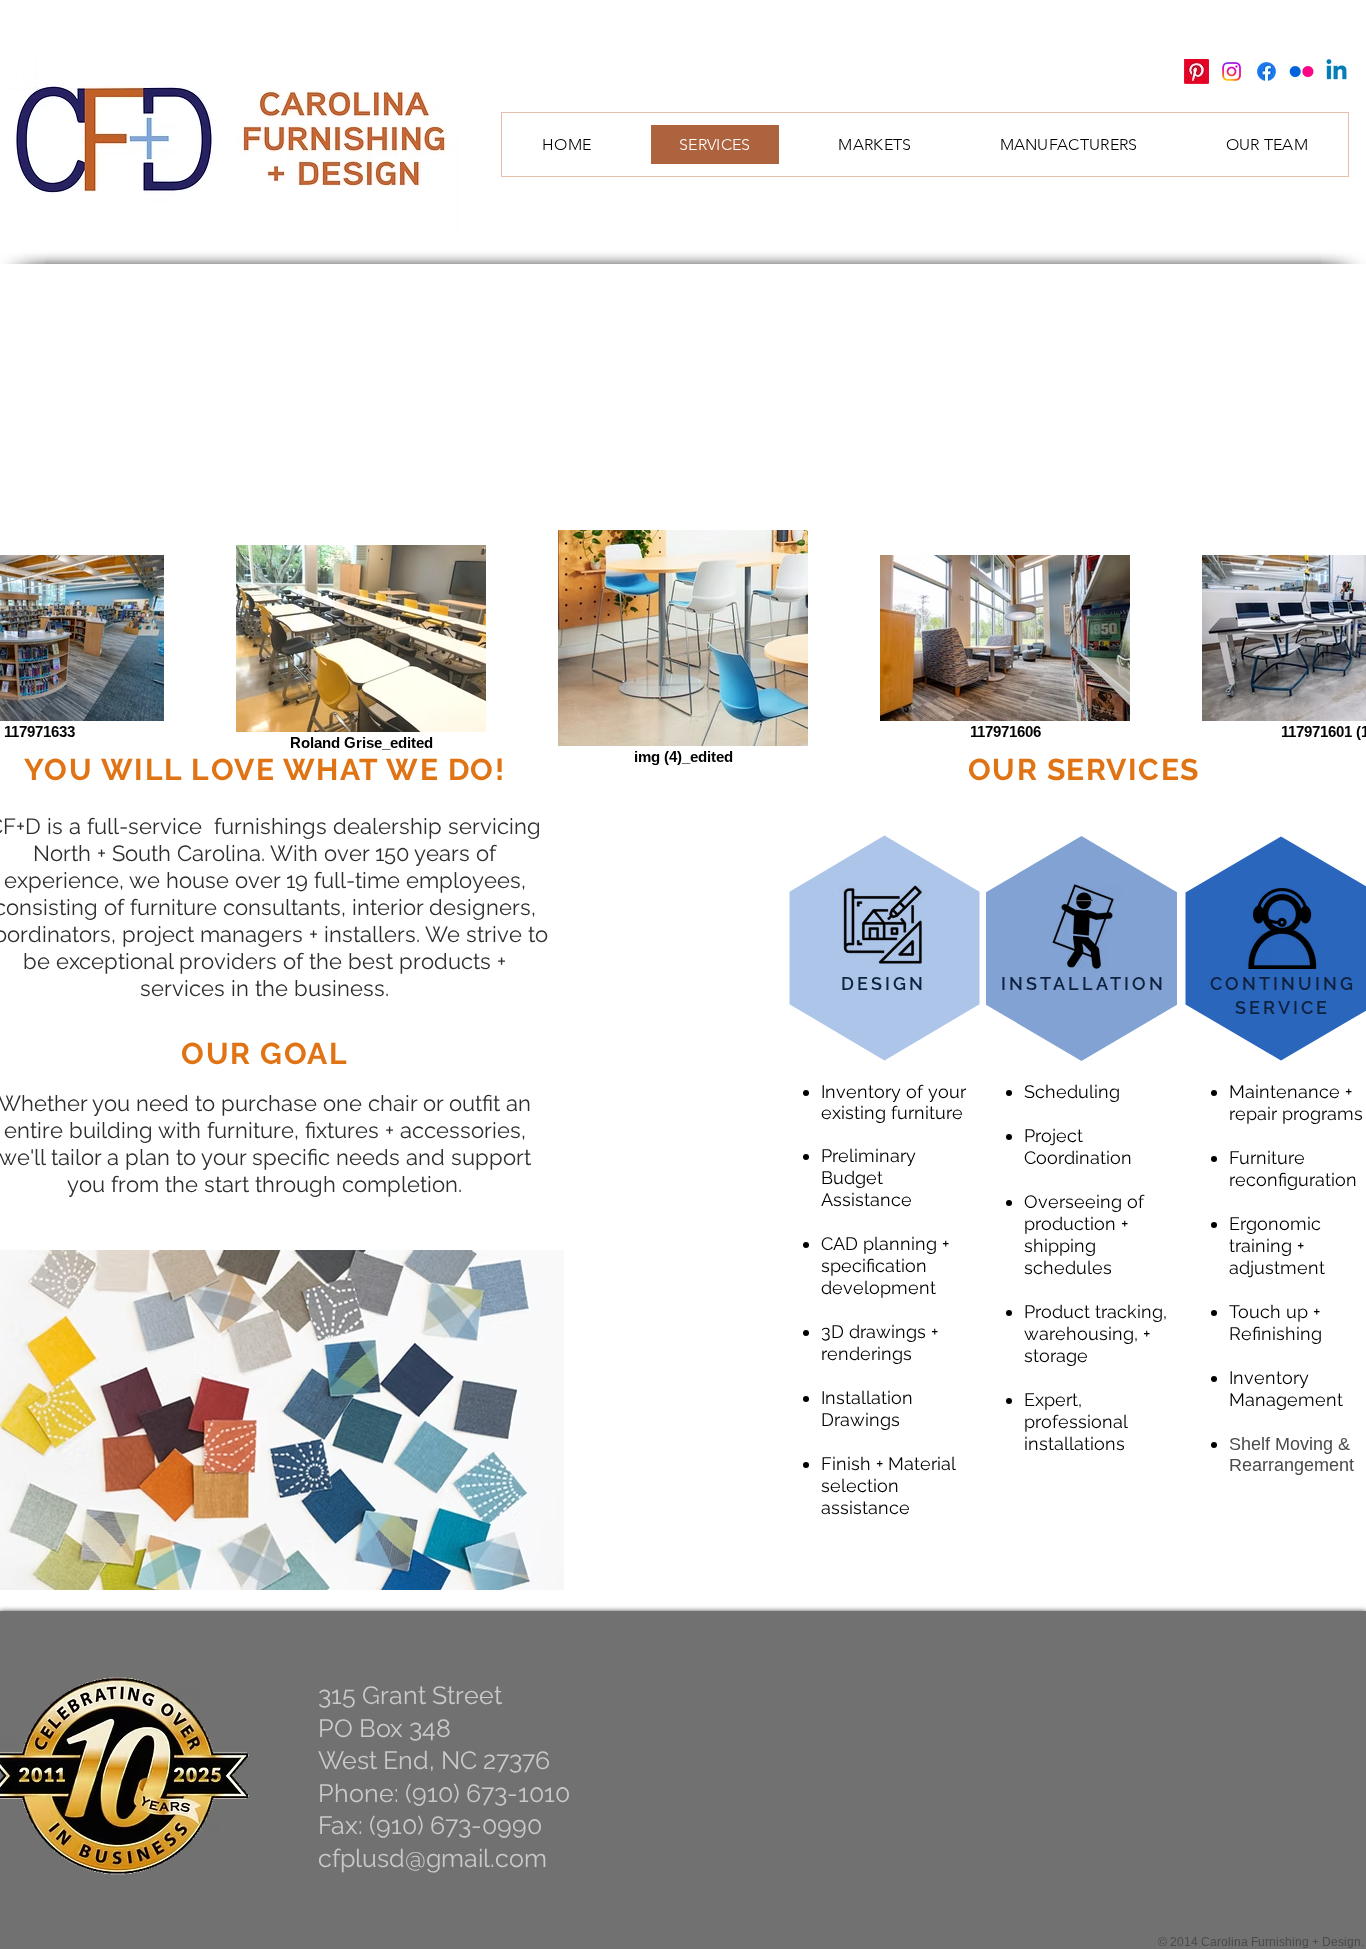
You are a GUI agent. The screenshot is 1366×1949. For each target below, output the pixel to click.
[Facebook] (1266, 71)
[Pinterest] (1196, 71)
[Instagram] (1231, 71)
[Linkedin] (1336, 71)
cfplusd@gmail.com (432, 1858)
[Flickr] (1301, 71)
